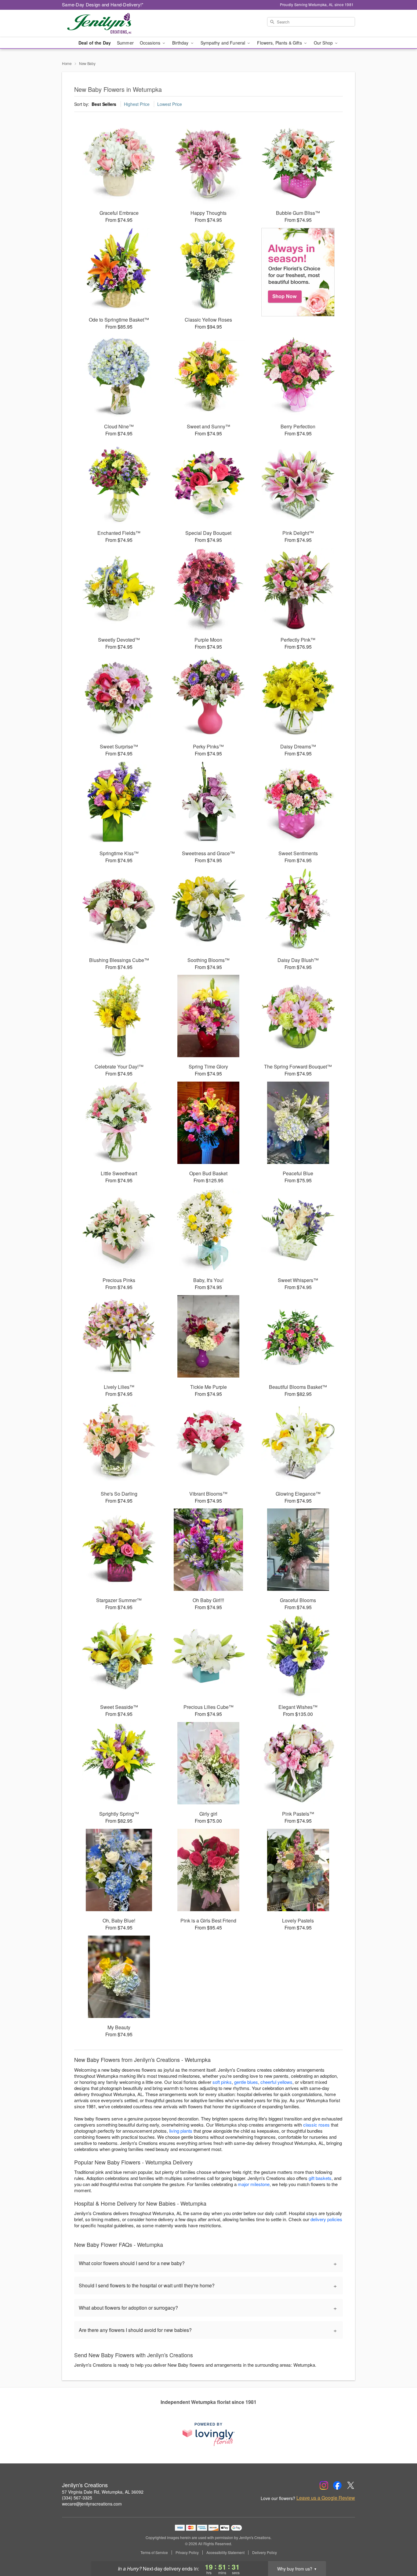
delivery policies (326, 2219)
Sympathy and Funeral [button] (224, 43)
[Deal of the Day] (298, 272)
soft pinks (222, 2082)
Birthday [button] (181, 43)
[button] (401, 2550)
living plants (181, 2131)
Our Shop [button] (324, 43)
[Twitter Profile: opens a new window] (351, 2485)
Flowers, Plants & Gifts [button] (280, 43)
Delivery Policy (265, 2553)
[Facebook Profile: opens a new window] (337, 2485)
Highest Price (137, 104)
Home (67, 63)
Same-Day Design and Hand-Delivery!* (103, 4)
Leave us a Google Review (326, 2498)
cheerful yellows (276, 2082)
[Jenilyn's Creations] (106, 23)
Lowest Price (170, 104)
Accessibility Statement (225, 2553)
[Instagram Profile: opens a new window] (324, 2485)
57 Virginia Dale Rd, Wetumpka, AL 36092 (103, 2492)
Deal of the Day (95, 43)
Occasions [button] (151, 43)
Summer (125, 43)
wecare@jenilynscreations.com (92, 2504)
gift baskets (320, 2178)
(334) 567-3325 (77, 2498)
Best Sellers (104, 104)
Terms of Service (154, 2553)
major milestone (254, 2184)
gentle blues (246, 2082)
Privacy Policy (187, 2553)
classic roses (316, 2125)
